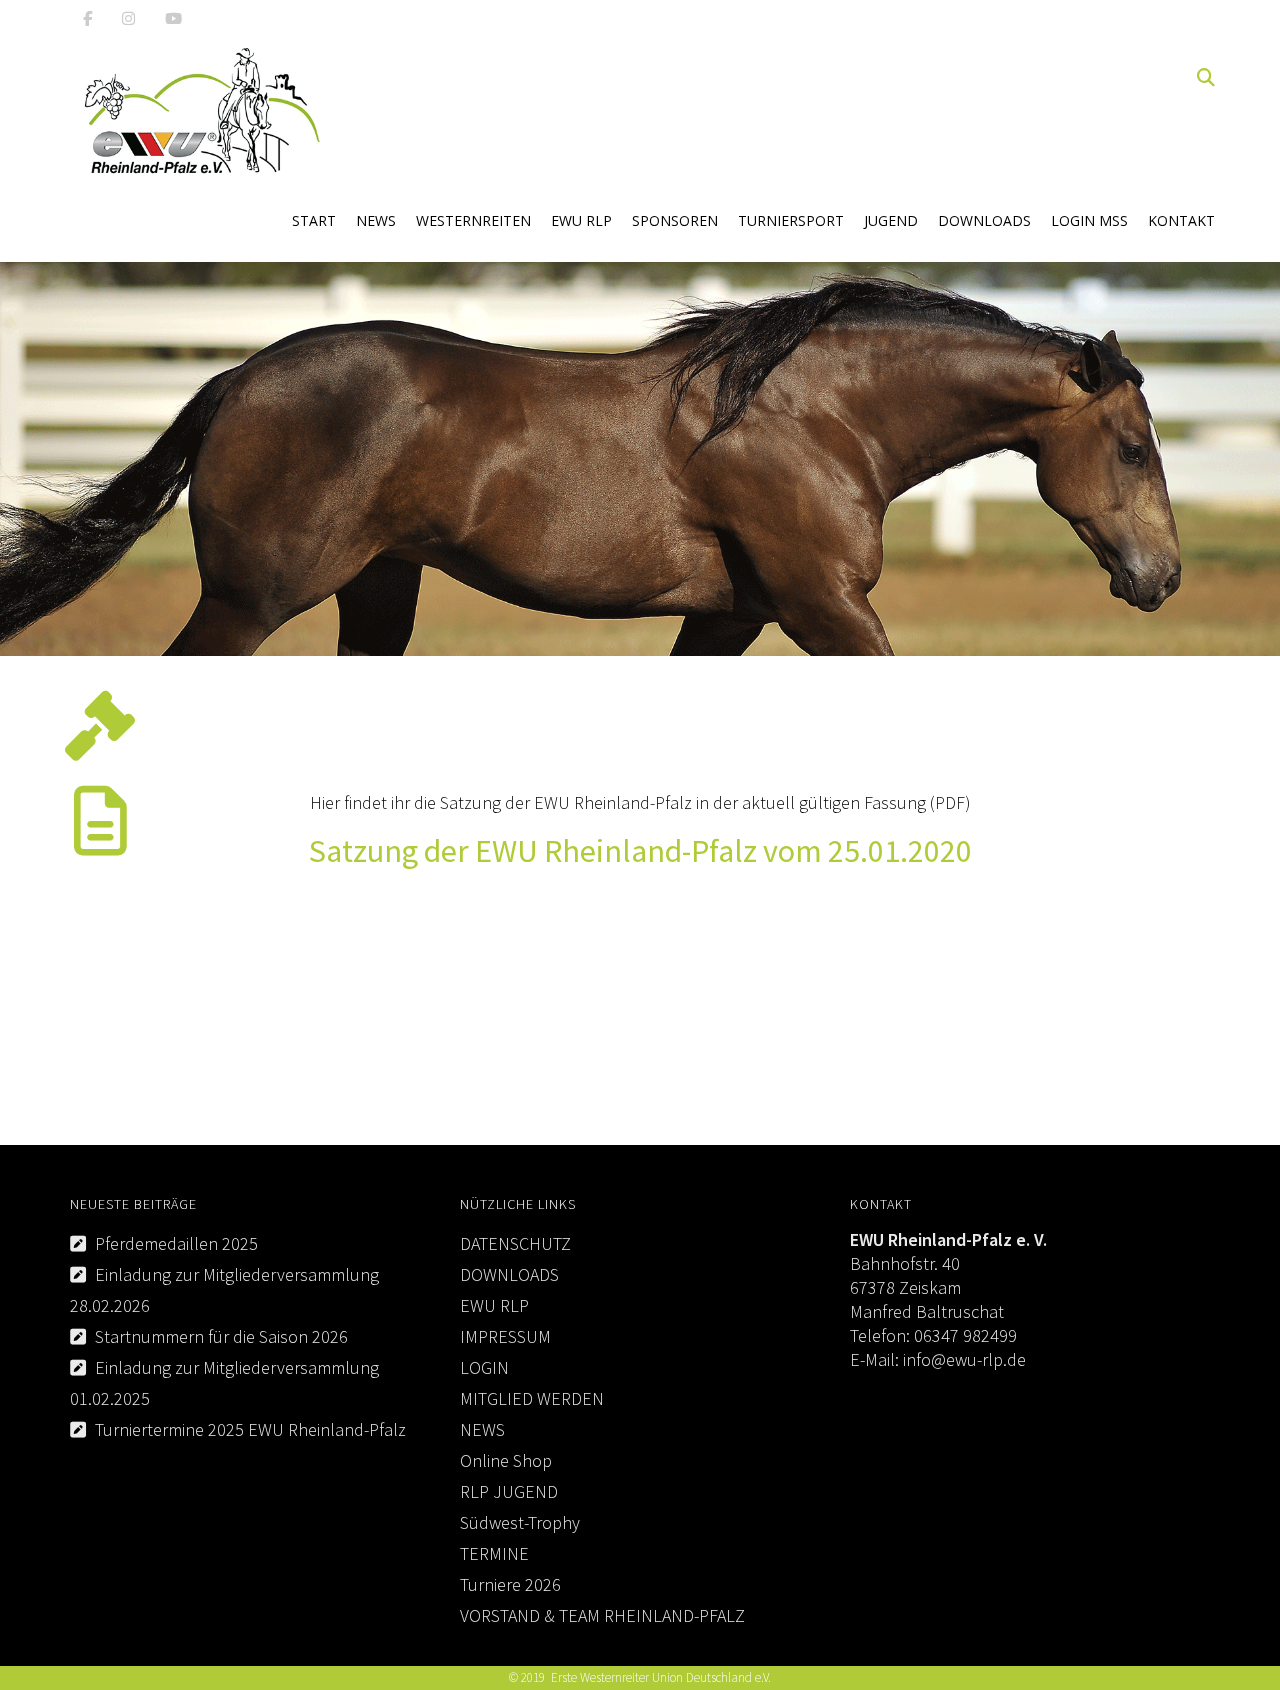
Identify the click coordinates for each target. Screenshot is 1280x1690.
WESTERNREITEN (473, 220)
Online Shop (506, 1460)
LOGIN (484, 1367)
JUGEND (891, 220)
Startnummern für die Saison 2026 (221, 1336)
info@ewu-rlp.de (964, 1359)
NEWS (376, 220)
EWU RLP (581, 220)
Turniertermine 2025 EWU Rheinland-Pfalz (250, 1429)
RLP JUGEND (509, 1491)
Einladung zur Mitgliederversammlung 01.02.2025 (224, 1383)
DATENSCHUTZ (515, 1243)
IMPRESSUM (505, 1336)
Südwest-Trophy (520, 1522)
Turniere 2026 (510, 1584)
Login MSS (1089, 220)
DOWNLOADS (984, 220)
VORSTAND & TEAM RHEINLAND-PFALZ (602, 1615)
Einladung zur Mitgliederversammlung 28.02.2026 (224, 1290)
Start (314, 220)
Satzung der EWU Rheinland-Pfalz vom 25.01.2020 (640, 851)
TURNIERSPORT (791, 220)
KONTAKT (1181, 220)
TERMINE (494, 1553)
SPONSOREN (675, 220)
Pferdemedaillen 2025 (176, 1243)
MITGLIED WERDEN (532, 1398)
